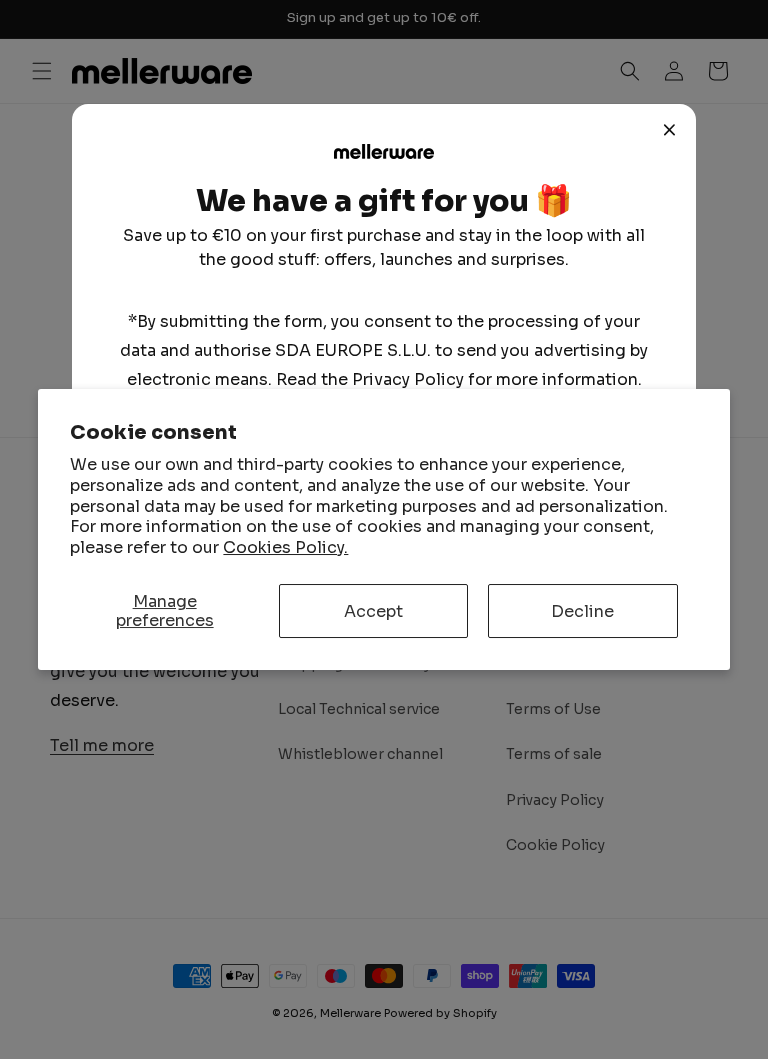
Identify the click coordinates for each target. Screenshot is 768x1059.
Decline (582, 611)
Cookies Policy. (285, 547)
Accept (373, 611)
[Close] (670, 130)
